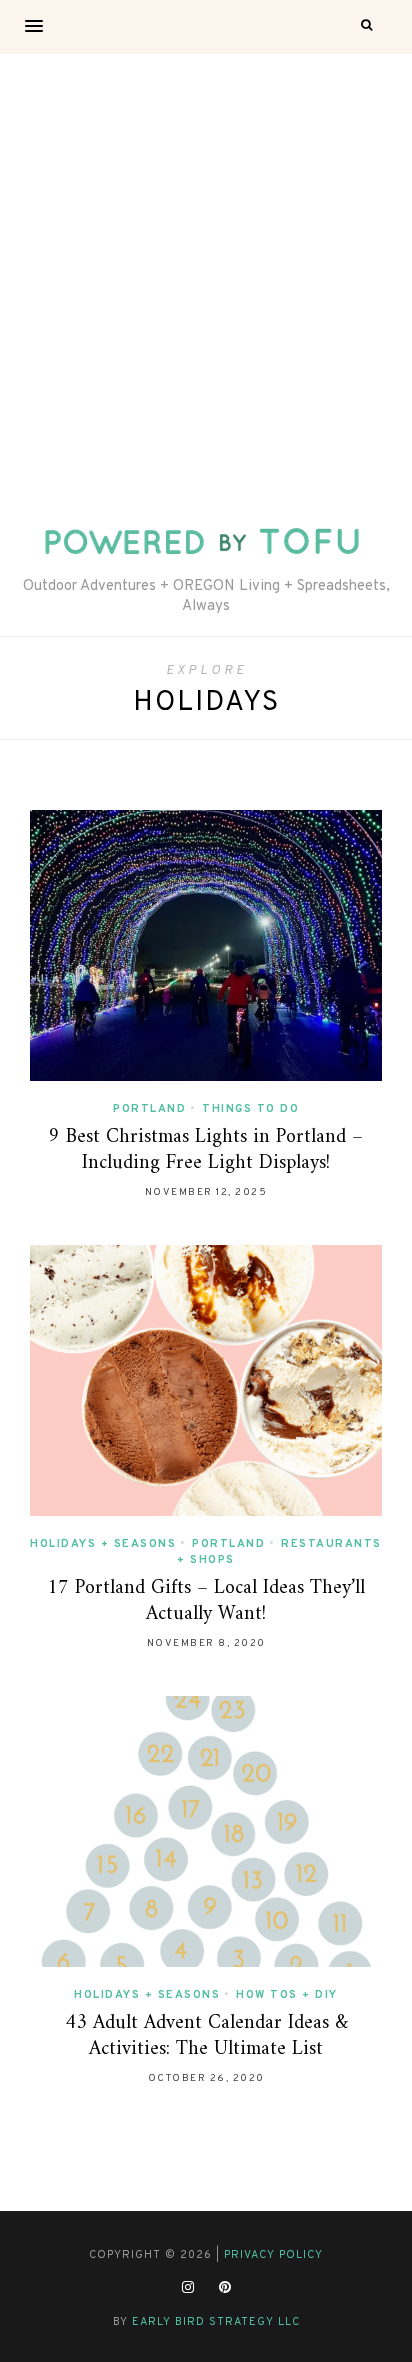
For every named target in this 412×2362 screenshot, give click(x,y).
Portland (149, 1109)
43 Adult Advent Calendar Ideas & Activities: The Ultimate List (206, 2036)
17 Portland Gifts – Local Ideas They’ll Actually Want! (206, 1601)
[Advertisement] (206, 270)
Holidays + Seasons (103, 1544)
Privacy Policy (273, 2255)
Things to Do (250, 1109)
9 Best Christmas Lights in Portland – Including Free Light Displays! (206, 1150)
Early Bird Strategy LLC (216, 2322)
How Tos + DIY (287, 1995)
